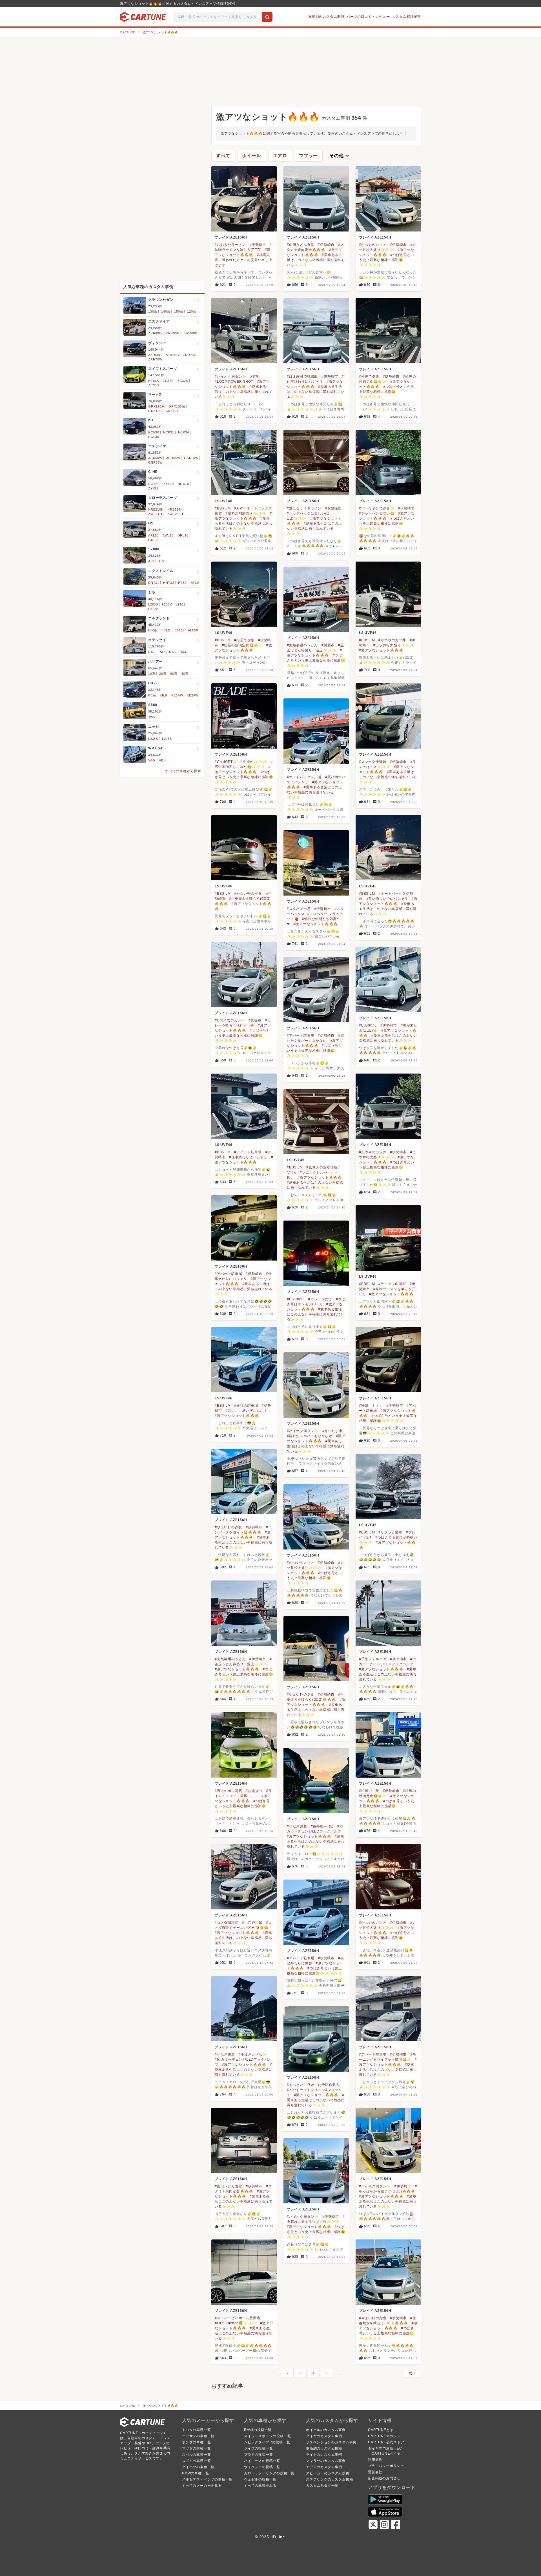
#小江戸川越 (297, 1826)
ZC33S (154, 385)
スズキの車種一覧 (196, 2461)
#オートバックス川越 (304, 777)
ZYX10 (169, 484)
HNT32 (169, 583)
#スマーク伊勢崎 (373, 762)
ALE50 (193, 630)
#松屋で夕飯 (369, 377)
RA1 (151, 652)
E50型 (153, 630)
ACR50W (155, 458)
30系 (163, 674)
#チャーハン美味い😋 (377, 513)
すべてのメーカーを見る (202, 2486)
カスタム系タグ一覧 (322, 2486)
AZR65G (172, 355)
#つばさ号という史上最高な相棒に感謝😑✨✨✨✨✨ (387, 260)
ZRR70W (155, 359)
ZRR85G (173, 333)
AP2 (161, 561)
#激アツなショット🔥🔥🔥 (381, 650)
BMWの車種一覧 (195, 2473)
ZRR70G (190, 355)
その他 (340, 156)
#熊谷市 (255, 1020)
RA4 (183, 652)
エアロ (280, 156)
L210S (181, 604)
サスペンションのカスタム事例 (331, 2442)
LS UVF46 (223, 501)
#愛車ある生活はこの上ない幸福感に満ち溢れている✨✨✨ (316, 260)
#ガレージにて (320, 1299)
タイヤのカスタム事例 (324, 2436)
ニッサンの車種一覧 (198, 2436)
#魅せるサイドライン (304, 508)
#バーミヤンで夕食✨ (377, 508)
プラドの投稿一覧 (258, 2455)
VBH (162, 760)
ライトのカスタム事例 (324, 2455)
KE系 (152, 695)
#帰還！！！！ (371, 1406)
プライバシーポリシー (386, 2466)
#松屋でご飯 (369, 1791)
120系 (192, 311)
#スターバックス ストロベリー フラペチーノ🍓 (315, 914)
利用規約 (375, 2460)
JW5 (152, 717)
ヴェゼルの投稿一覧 (260, 2479)
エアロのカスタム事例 (324, 2467)
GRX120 (155, 411)
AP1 (151, 561)
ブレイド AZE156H (231, 237)
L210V (153, 609)
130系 (153, 311)
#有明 (255, 377)
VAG (152, 760)
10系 (152, 674)
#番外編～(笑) (322, 1826)
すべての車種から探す (183, 771)
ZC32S (183, 381)
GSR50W (191, 458)
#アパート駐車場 (301, 1036)
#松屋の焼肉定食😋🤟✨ (242, 645)
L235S (153, 739)
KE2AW (177, 695)
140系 (166, 311)
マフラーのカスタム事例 (326, 2461)
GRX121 (172, 411)
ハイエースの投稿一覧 (262, 2461)
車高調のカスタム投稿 (324, 2448)
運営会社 (375, 2472)
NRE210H (156, 509)
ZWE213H (175, 514)
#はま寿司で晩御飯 (302, 377)
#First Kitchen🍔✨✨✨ (236, 2323)
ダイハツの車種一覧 (198, 2467)
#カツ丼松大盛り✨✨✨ (394, 645)
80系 (185, 674)
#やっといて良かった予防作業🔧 (314, 2085)
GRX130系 (177, 406)
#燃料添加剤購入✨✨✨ (246, 513)
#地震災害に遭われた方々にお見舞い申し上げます (244, 260)
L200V (167, 604)
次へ (413, 2373)
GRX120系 (157, 406)
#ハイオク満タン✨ (231, 377)
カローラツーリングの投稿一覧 (269, 2473)
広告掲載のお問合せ (384, 2478)
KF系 (164, 695)
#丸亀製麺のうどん (302, 645)
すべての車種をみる (260, 2486)
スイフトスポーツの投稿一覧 (267, 2436)
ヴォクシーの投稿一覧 (262, 2467)
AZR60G (155, 355)
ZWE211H (156, 514)
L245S (167, 739)
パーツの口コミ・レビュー (368, 17)
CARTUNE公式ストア (386, 2442)
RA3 (172, 652)
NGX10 (183, 484)
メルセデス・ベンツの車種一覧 (207, 2479)
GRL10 (183, 535)
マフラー (308, 156)
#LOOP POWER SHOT (234, 382)
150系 (179, 311)
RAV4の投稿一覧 (258, 2430)
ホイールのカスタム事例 (326, 2430)
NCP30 (154, 432)
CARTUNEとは (381, 2430)
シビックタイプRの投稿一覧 (267, 2442)
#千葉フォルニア (373, 1659)
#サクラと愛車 (390, 1532)
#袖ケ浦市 (398, 1659)
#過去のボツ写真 (228, 1791)
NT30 (195, 583)
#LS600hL (368, 1025)
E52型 (179, 630)
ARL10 (153, 535)
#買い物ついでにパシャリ (387, 899)
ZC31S (168, 381)
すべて (223, 156)
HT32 (182, 583)
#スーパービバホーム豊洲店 (237, 2318)
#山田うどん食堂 (301, 245)
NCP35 (154, 437)
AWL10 (168, 535)
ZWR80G (191, 333)
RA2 (162, 652)
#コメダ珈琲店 (227, 1923)
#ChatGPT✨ (226, 762)
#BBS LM (223, 508)
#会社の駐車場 (246, 1406)
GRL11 (154, 540)
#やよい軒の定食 (373, 2318)
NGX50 (154, 484)
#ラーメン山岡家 (392, 1284)
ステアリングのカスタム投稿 (329, 2479)
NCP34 (184, 432)
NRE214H (175, 509)
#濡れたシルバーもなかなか (310, 1436)
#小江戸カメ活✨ (253, 2054)
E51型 (166, 630)
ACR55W (173, 458)
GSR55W (155, 462)
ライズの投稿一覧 (258, 2448)
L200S (153, 604)
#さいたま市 (332, 1431)
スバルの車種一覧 (196, 2455)
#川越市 (328, 645)
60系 (174, 674)
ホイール (251, 156)
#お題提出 (333, 508)
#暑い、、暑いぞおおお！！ (248, 1411)
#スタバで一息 (299, 909)
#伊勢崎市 (258, 245)
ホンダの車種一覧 (196, 2442)
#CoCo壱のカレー (230, 1020)
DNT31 (154, 583)
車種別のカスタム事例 (326, 17)
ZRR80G (155, 333)
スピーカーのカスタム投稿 (328, 2473)
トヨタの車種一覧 (196, 2430)
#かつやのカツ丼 (373, 245)
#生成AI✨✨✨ (254, 762)
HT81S (154, 381)
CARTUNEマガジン (384, 2436)
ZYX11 (153, 488)
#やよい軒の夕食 (248, 894)
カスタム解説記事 (407, 17)
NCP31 (169, 432)
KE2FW (193, 695)
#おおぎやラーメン (230, 245)
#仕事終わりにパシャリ (248, 1157)
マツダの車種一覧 (196, 2448)
